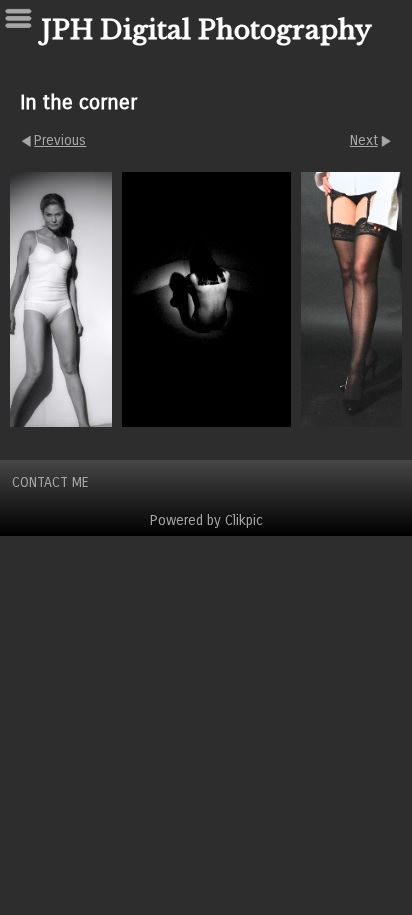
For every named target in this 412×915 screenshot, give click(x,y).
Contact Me (50, 482)
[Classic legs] (354, 299)
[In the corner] (206, 299)
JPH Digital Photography (206, 30)
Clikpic (244, 520)
